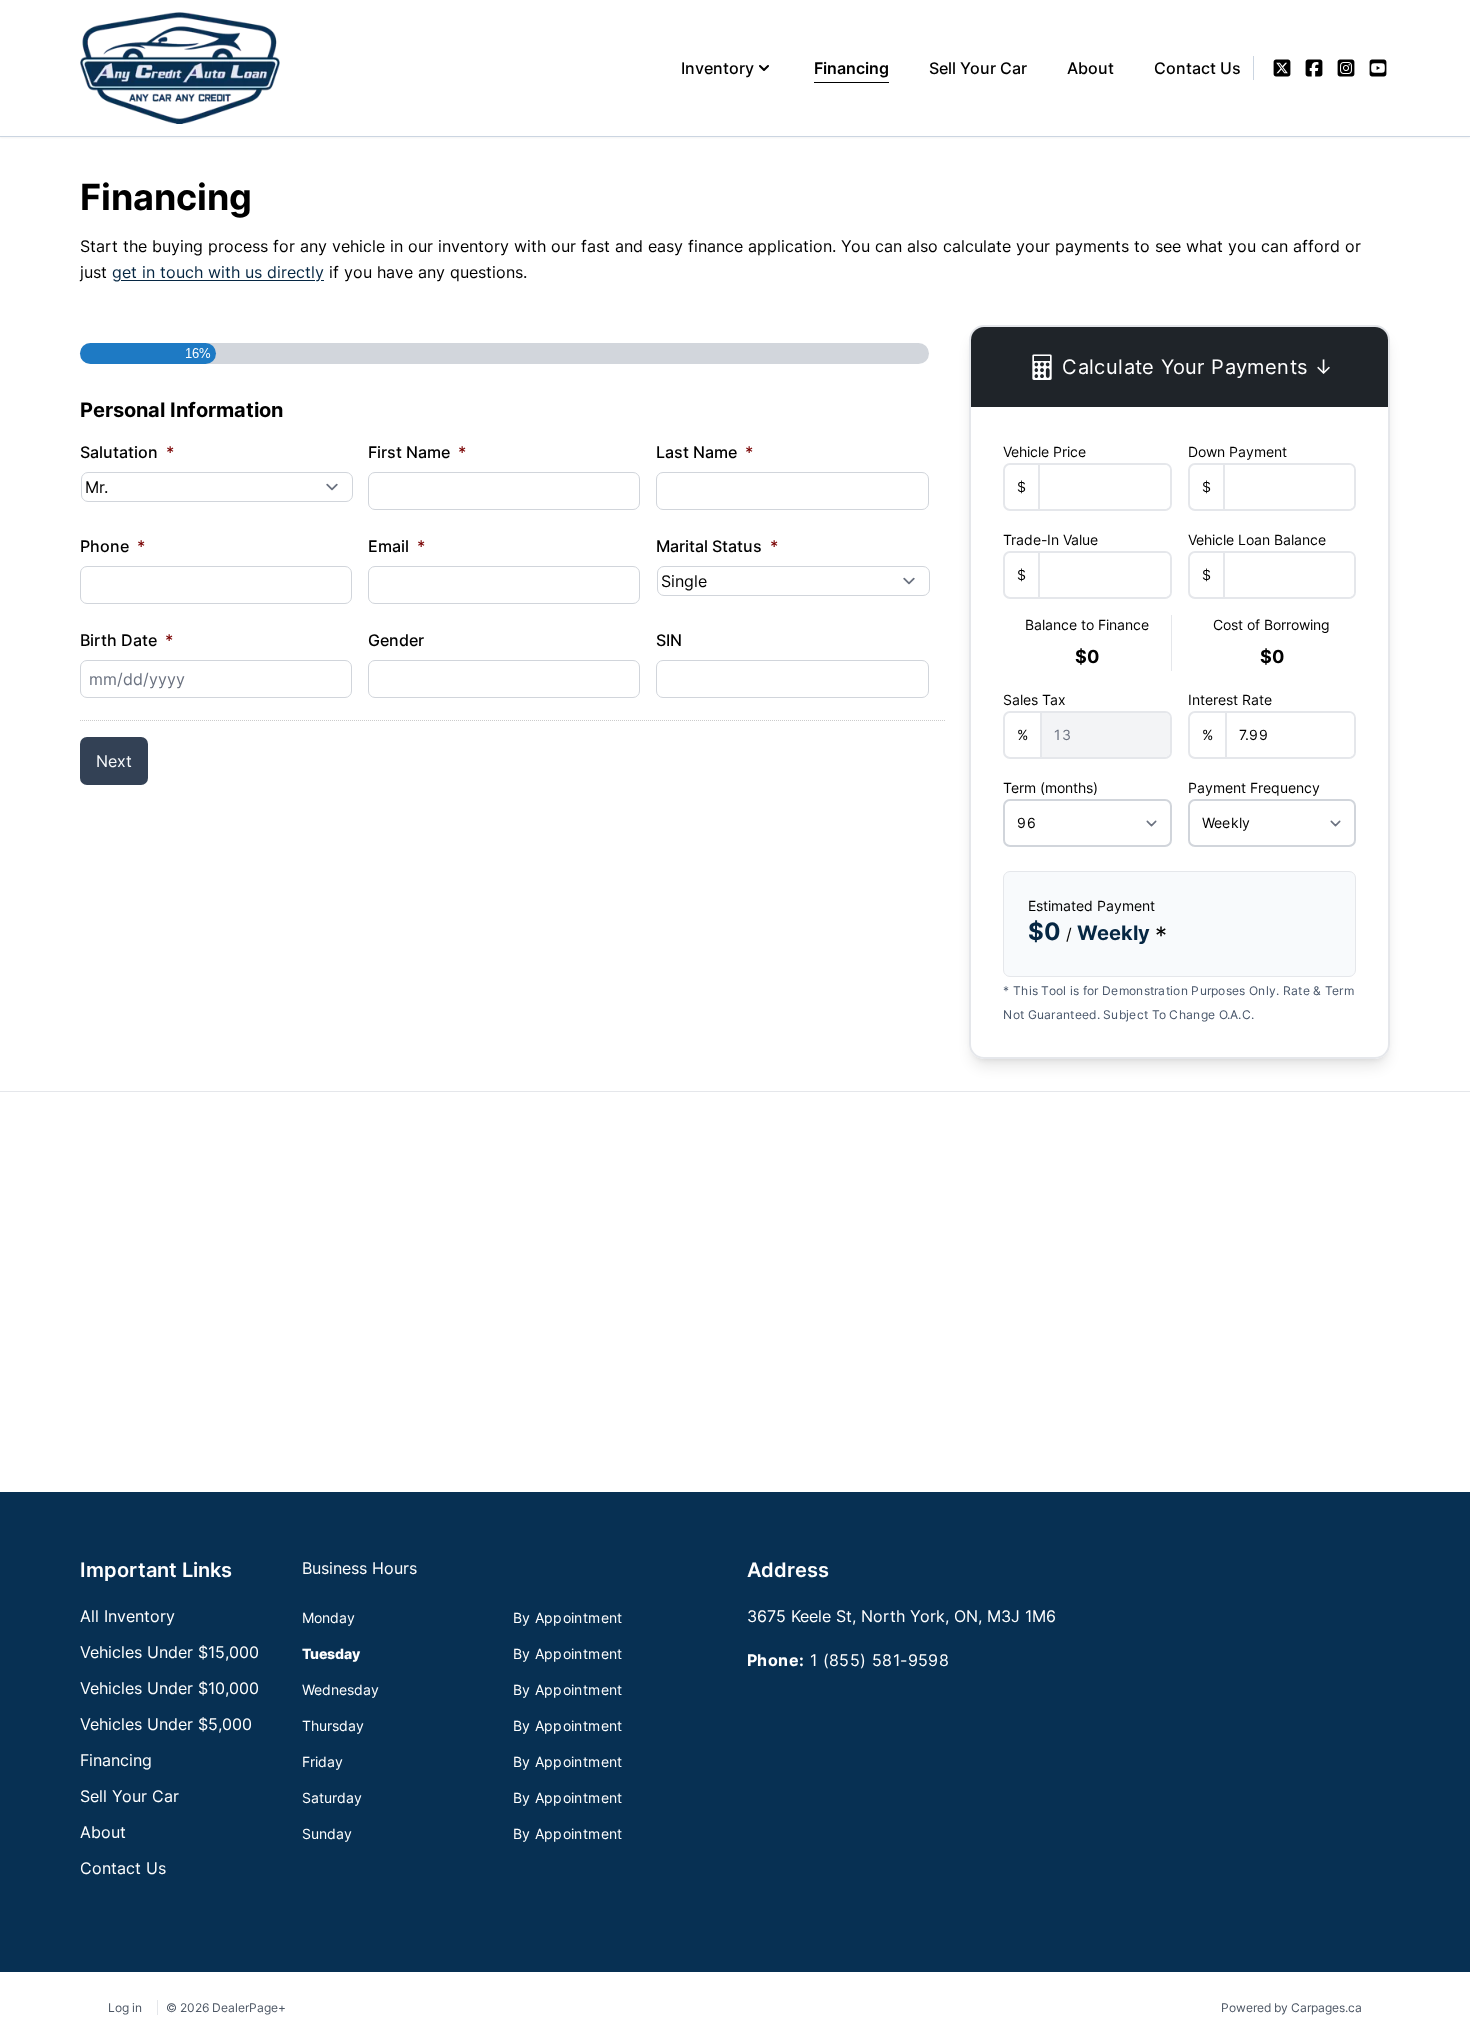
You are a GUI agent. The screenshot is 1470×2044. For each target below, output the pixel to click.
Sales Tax (1034, 699)
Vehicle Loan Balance (1257, 539)
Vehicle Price (1044, 451)
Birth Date (126, 640)
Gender (396, 640)
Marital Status (717, 546)
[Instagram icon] (1346, 68)
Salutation (127, 452)
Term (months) (1050, 787)
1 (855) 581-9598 (879, 1660)
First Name (417, 452)
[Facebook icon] (1314, 68)
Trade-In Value (1050, 539)
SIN (669, 640)
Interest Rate (1230, 699)
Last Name (704, 452)
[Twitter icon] (1282, 68)
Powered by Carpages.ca (1291, 2007)
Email (396, 546)
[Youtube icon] (1378, 68)
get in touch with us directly (218, 272)
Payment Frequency (1254, 787)
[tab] (359, 1578)
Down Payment (1237, 451)
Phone (112, 546)
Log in (125, 2007)
